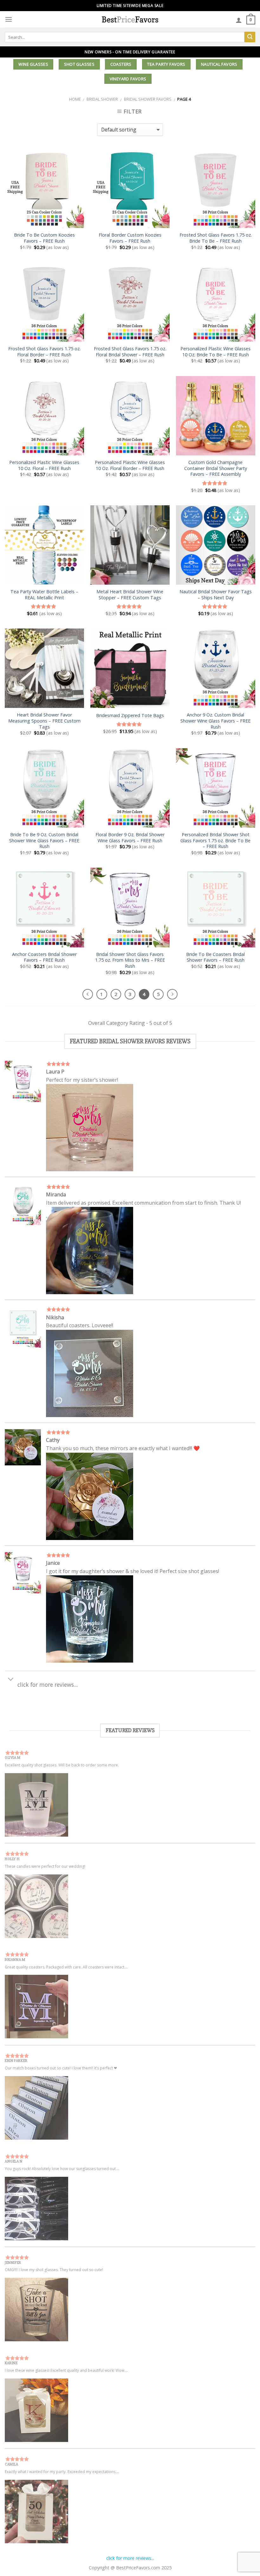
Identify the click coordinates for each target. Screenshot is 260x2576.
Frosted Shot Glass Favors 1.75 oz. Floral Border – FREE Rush (44, 352)
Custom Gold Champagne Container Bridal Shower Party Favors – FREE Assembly (216, 468)
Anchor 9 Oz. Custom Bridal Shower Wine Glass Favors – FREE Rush (215, 721)
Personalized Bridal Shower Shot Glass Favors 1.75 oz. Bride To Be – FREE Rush (215, 841)
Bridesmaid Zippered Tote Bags (130, 716)
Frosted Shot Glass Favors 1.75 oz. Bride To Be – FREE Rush (216, 238)
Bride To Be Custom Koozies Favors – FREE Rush (44, 238)
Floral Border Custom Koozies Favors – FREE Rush (130, 238)
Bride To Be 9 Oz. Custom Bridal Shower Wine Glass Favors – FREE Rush (44, 841)
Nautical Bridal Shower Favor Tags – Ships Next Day (216, 595)
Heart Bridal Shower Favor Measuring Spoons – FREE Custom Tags (44, 721)
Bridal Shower (102, 99)
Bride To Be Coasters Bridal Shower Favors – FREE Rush (215, 957)
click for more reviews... (130, 2558)
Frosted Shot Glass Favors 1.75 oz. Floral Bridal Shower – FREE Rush (130, 352)
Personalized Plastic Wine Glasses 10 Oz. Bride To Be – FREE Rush (215, 352)
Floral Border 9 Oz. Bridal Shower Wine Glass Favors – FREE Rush (130, 838)
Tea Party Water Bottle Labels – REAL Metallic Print (44, 595)
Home (75, 99)
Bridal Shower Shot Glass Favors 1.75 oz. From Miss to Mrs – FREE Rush (130, 960)
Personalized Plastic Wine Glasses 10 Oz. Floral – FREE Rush (44, 465)
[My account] (239, 20)
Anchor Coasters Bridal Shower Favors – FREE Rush (44, 957)
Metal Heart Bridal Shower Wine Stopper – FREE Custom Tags (130, 595)
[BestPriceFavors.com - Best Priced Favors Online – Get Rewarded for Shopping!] (130, 19)
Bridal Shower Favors (148, 99)
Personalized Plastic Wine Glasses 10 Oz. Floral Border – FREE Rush (130, 465)
